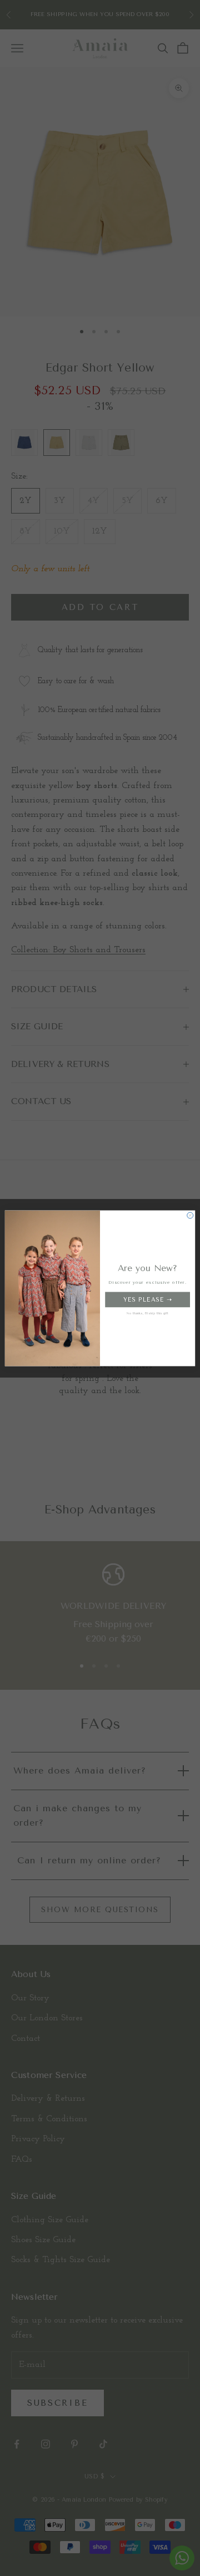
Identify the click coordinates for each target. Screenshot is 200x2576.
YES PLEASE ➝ (147, 1299)
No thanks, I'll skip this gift (148, 1313)
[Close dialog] (190, 1215)
